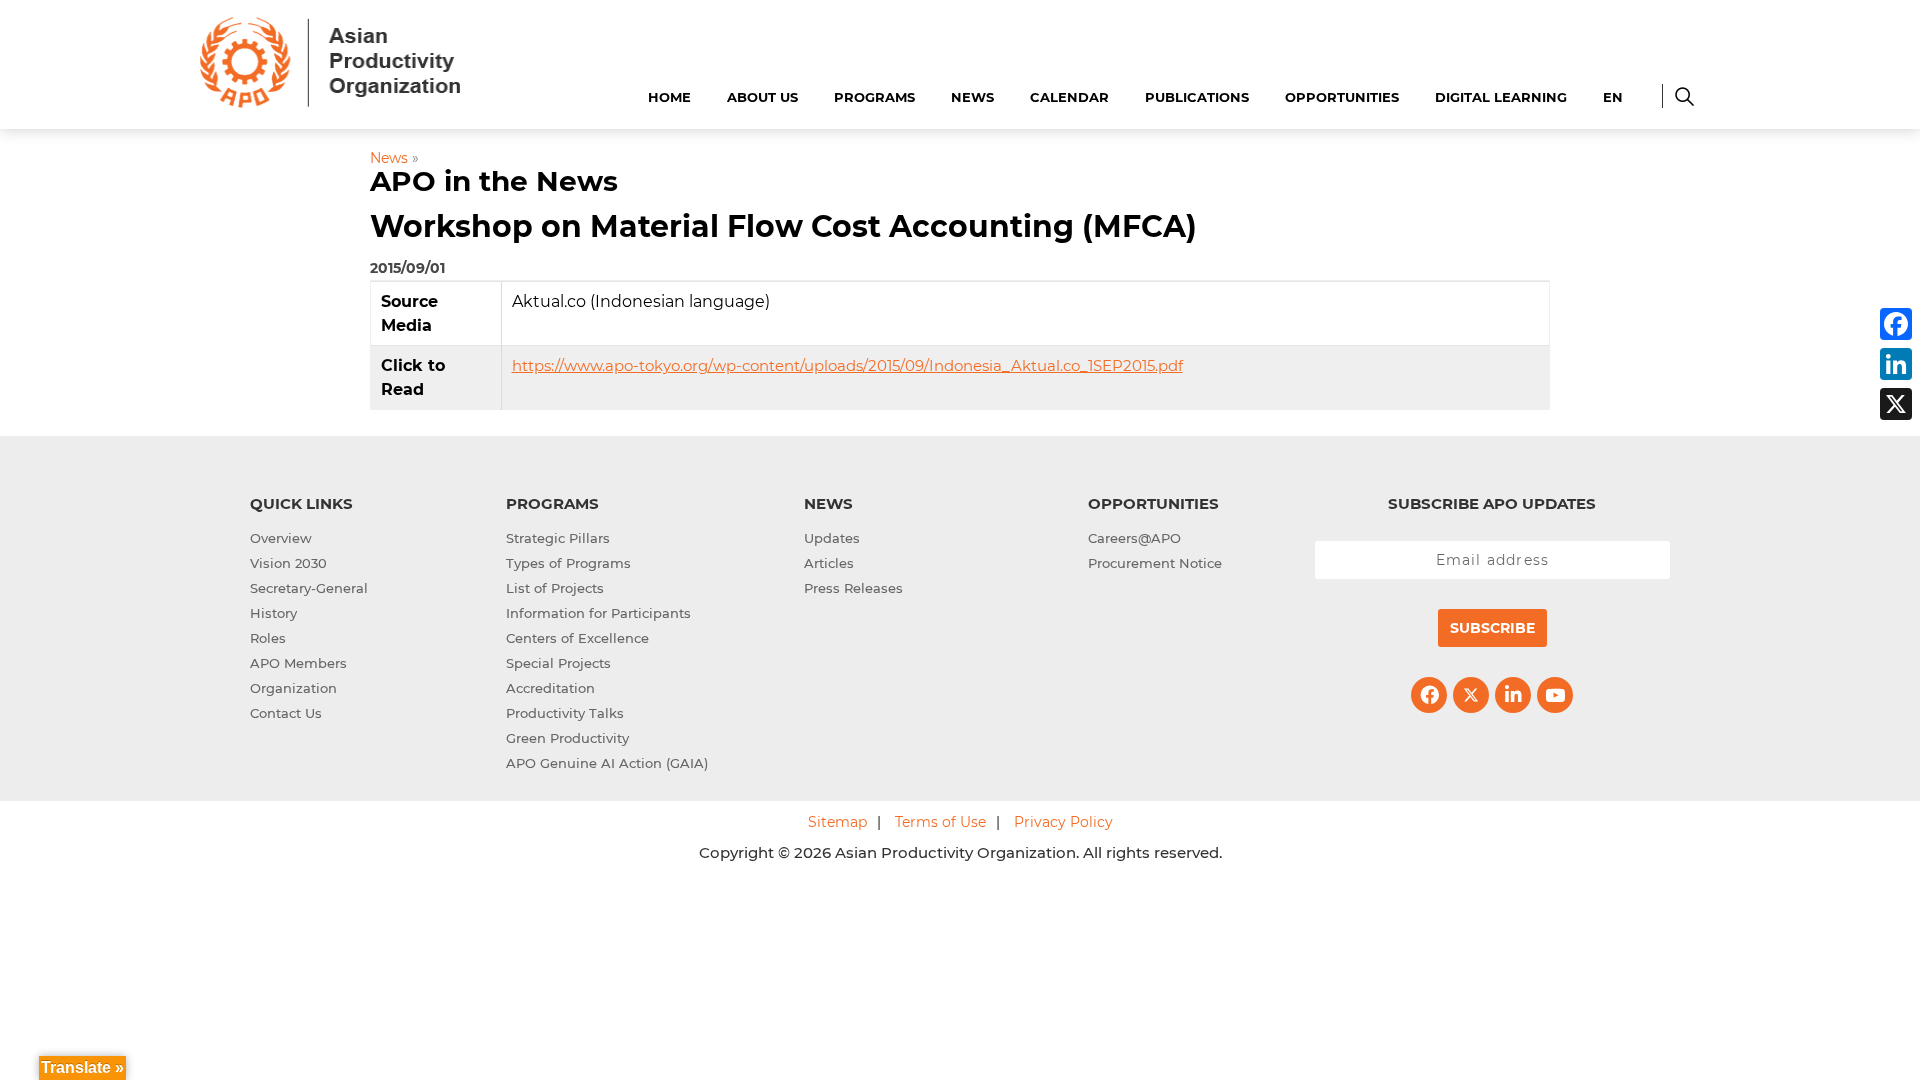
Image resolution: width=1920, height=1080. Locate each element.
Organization (293, 688)
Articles (829, 563)
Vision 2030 (288, 563)
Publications (1197, 97)
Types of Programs (568, 563)
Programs (874, 97)
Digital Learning (1501, 97)
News (972, 97)
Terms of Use (940, 822)
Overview (281, 538)
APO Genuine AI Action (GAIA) (607, 763)
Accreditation (550, 688)
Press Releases (853, 588)
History (273, 613)
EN (1613, 97)
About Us (762, 97)
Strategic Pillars (558, 538)
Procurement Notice (1155, 563)
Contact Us (286, 713)
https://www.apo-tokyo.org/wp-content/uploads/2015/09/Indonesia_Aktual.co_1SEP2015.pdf (847, 365)
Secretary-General (309, 588)
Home (669, 97)
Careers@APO (1134, 538)
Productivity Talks (565, 713)
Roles (268, 638)
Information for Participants (598, 613)
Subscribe (1492, 628)
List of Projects (555, 588)
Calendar (1069, 97)
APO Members (298, 663)
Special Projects (558, 663)
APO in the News (494, 181)
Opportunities (1342, 97)
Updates (832, 538)
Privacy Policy (1063, 822)
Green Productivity (567, 738)
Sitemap (837, 822)
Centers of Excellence (577, 638)
